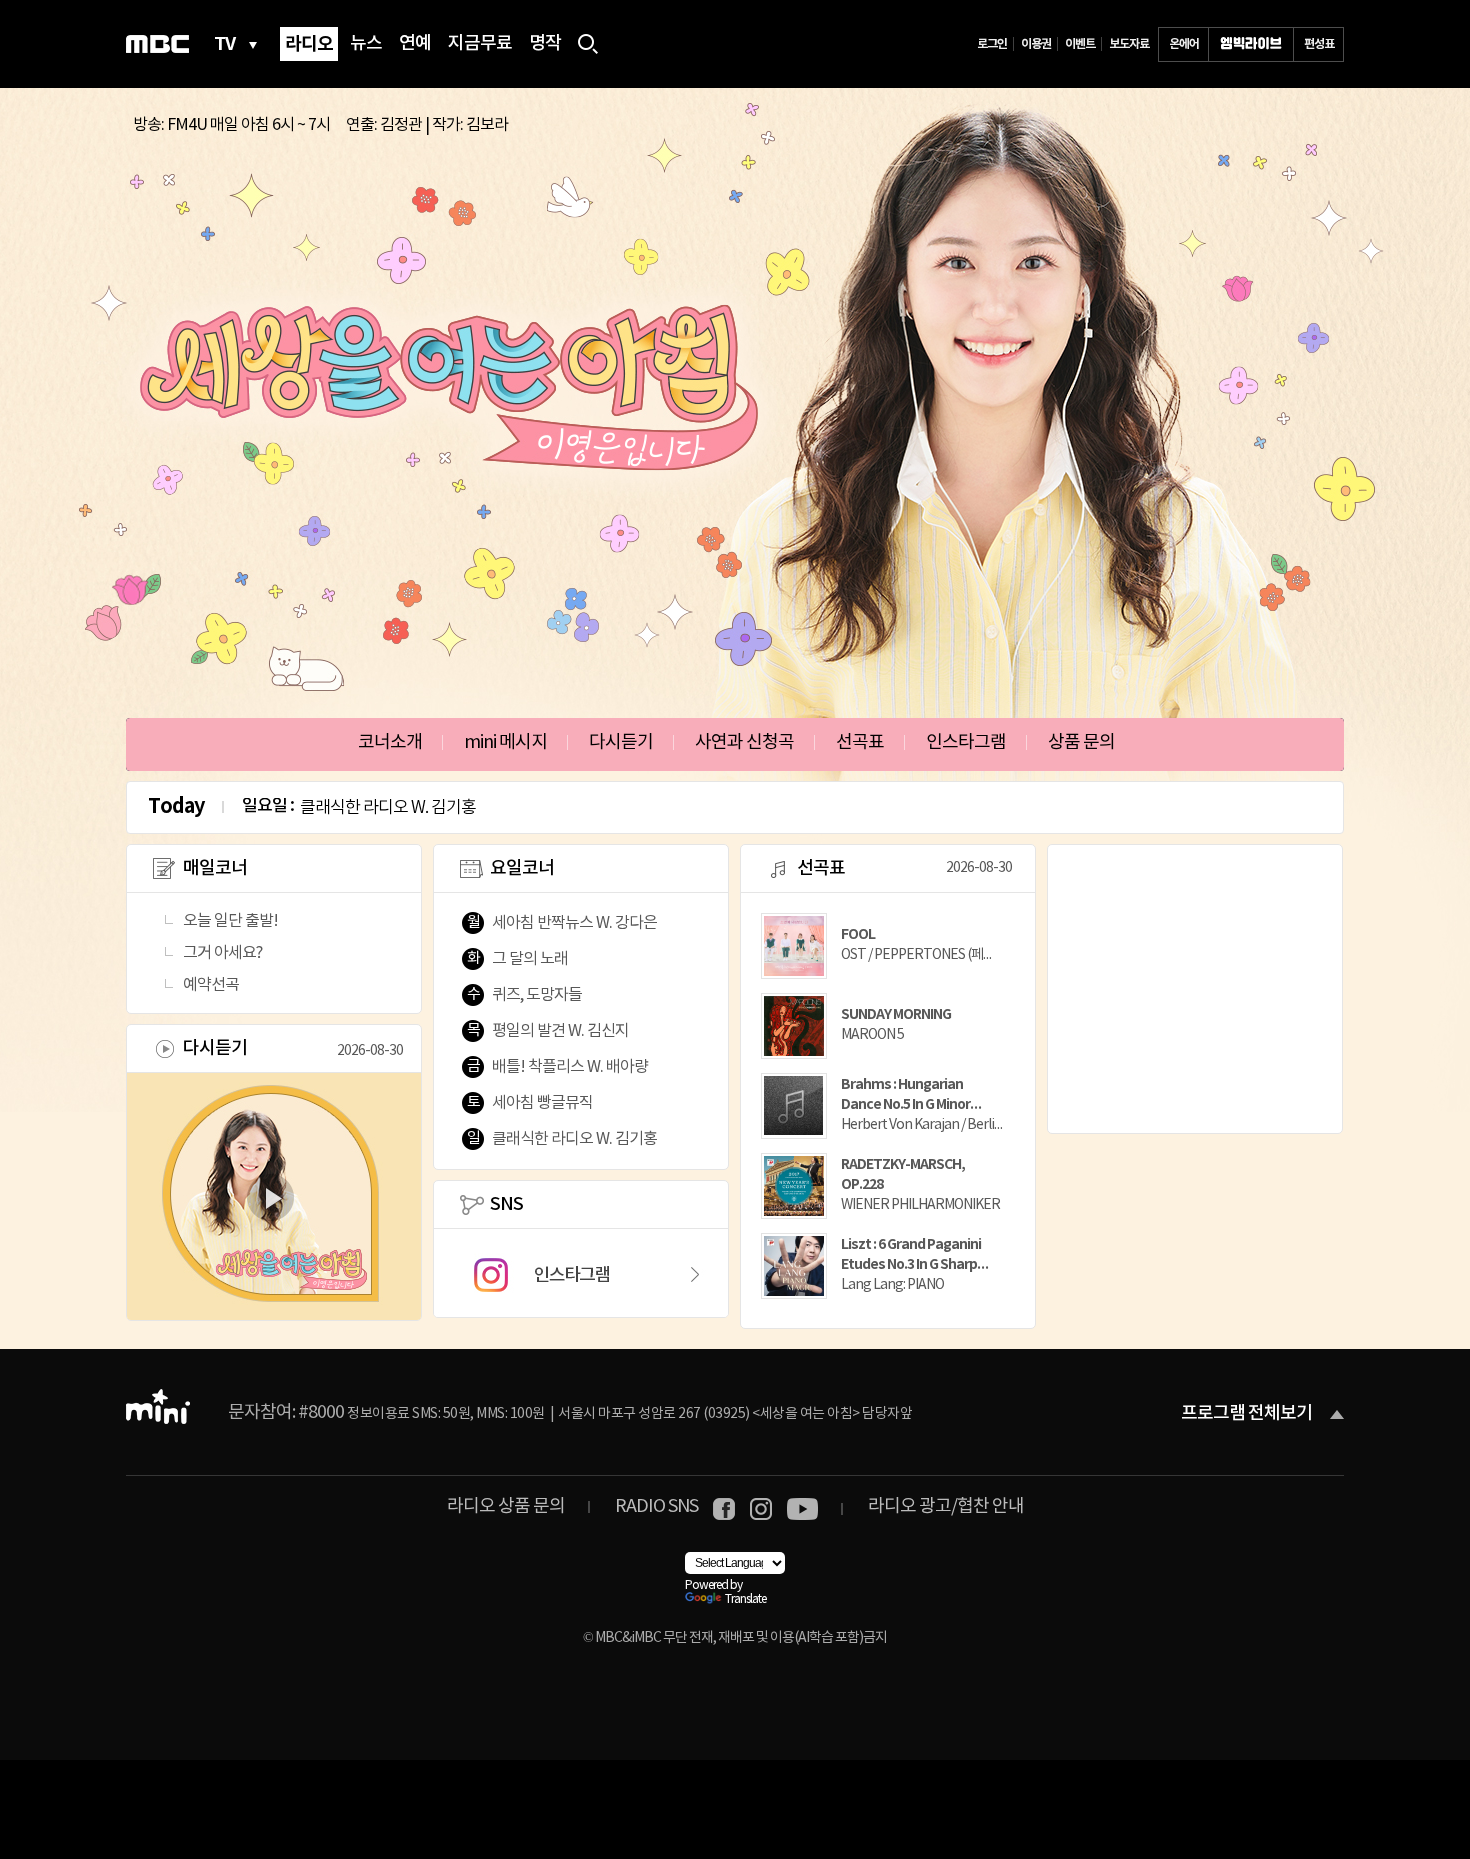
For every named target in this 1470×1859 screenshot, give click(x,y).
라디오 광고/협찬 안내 (946, 1506)
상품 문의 (1081, 742)
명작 (545, 44)
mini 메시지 (505, 742)
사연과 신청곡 (744, 742)
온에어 (1184, 44)
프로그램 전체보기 (1246, 1414)
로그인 (992, 44)
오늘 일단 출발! (230, 921)
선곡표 (860, 742)
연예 (415, 44)
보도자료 (1129, 44)
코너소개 (390, 742)
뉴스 (366, 44)
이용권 (1036, 44)
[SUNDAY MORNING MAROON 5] (882, 1052)
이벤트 (1080, 44)
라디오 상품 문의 (506, 1507)
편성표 (1319, 44)
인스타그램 (966, 742)
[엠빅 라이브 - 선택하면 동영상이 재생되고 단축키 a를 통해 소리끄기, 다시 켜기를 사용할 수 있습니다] (1251, 44)
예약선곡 (211, 985)
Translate (745, 1599)
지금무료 (480, 44)
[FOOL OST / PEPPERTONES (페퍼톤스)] (882, 972)
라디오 (309, 44)
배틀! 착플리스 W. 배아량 (570, 1067)
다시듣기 (621, 742)
